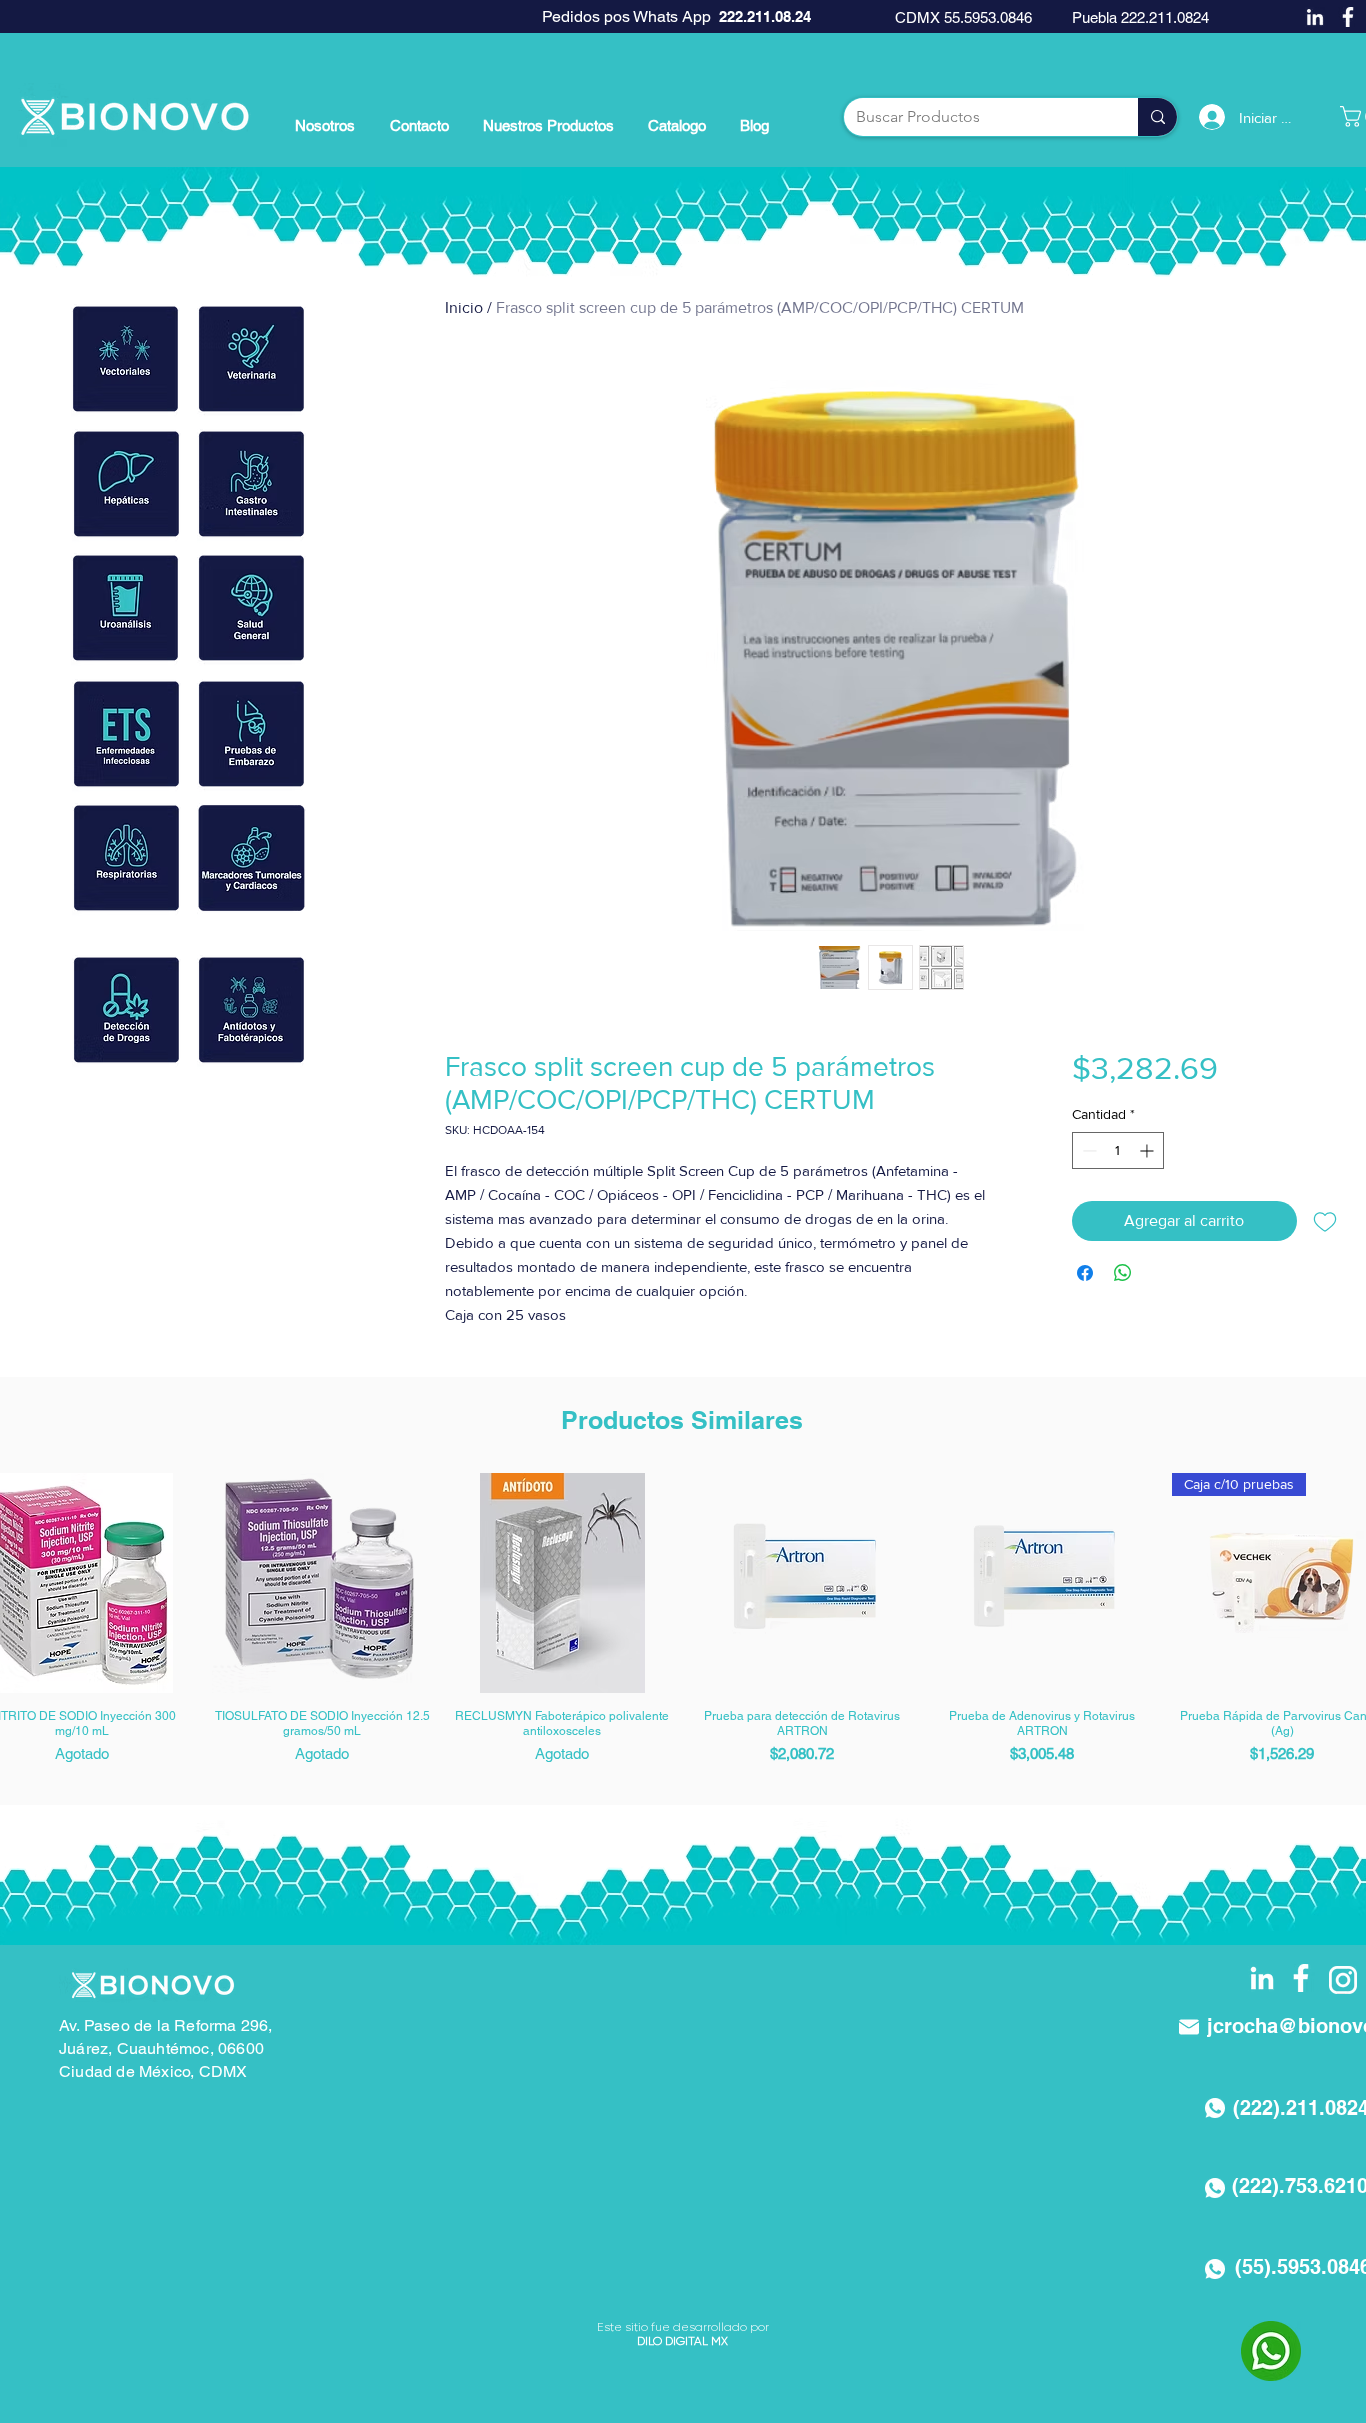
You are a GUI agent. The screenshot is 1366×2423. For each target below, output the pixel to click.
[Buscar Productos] (1157, 117)
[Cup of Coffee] (125, 359)
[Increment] (1148, 1150)
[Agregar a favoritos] (1325, 1221)
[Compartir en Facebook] (1085, 1273)
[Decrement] (1087, 1150)
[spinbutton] (1118, 1150)
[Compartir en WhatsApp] (1123, 1273)
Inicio (464, 307)
